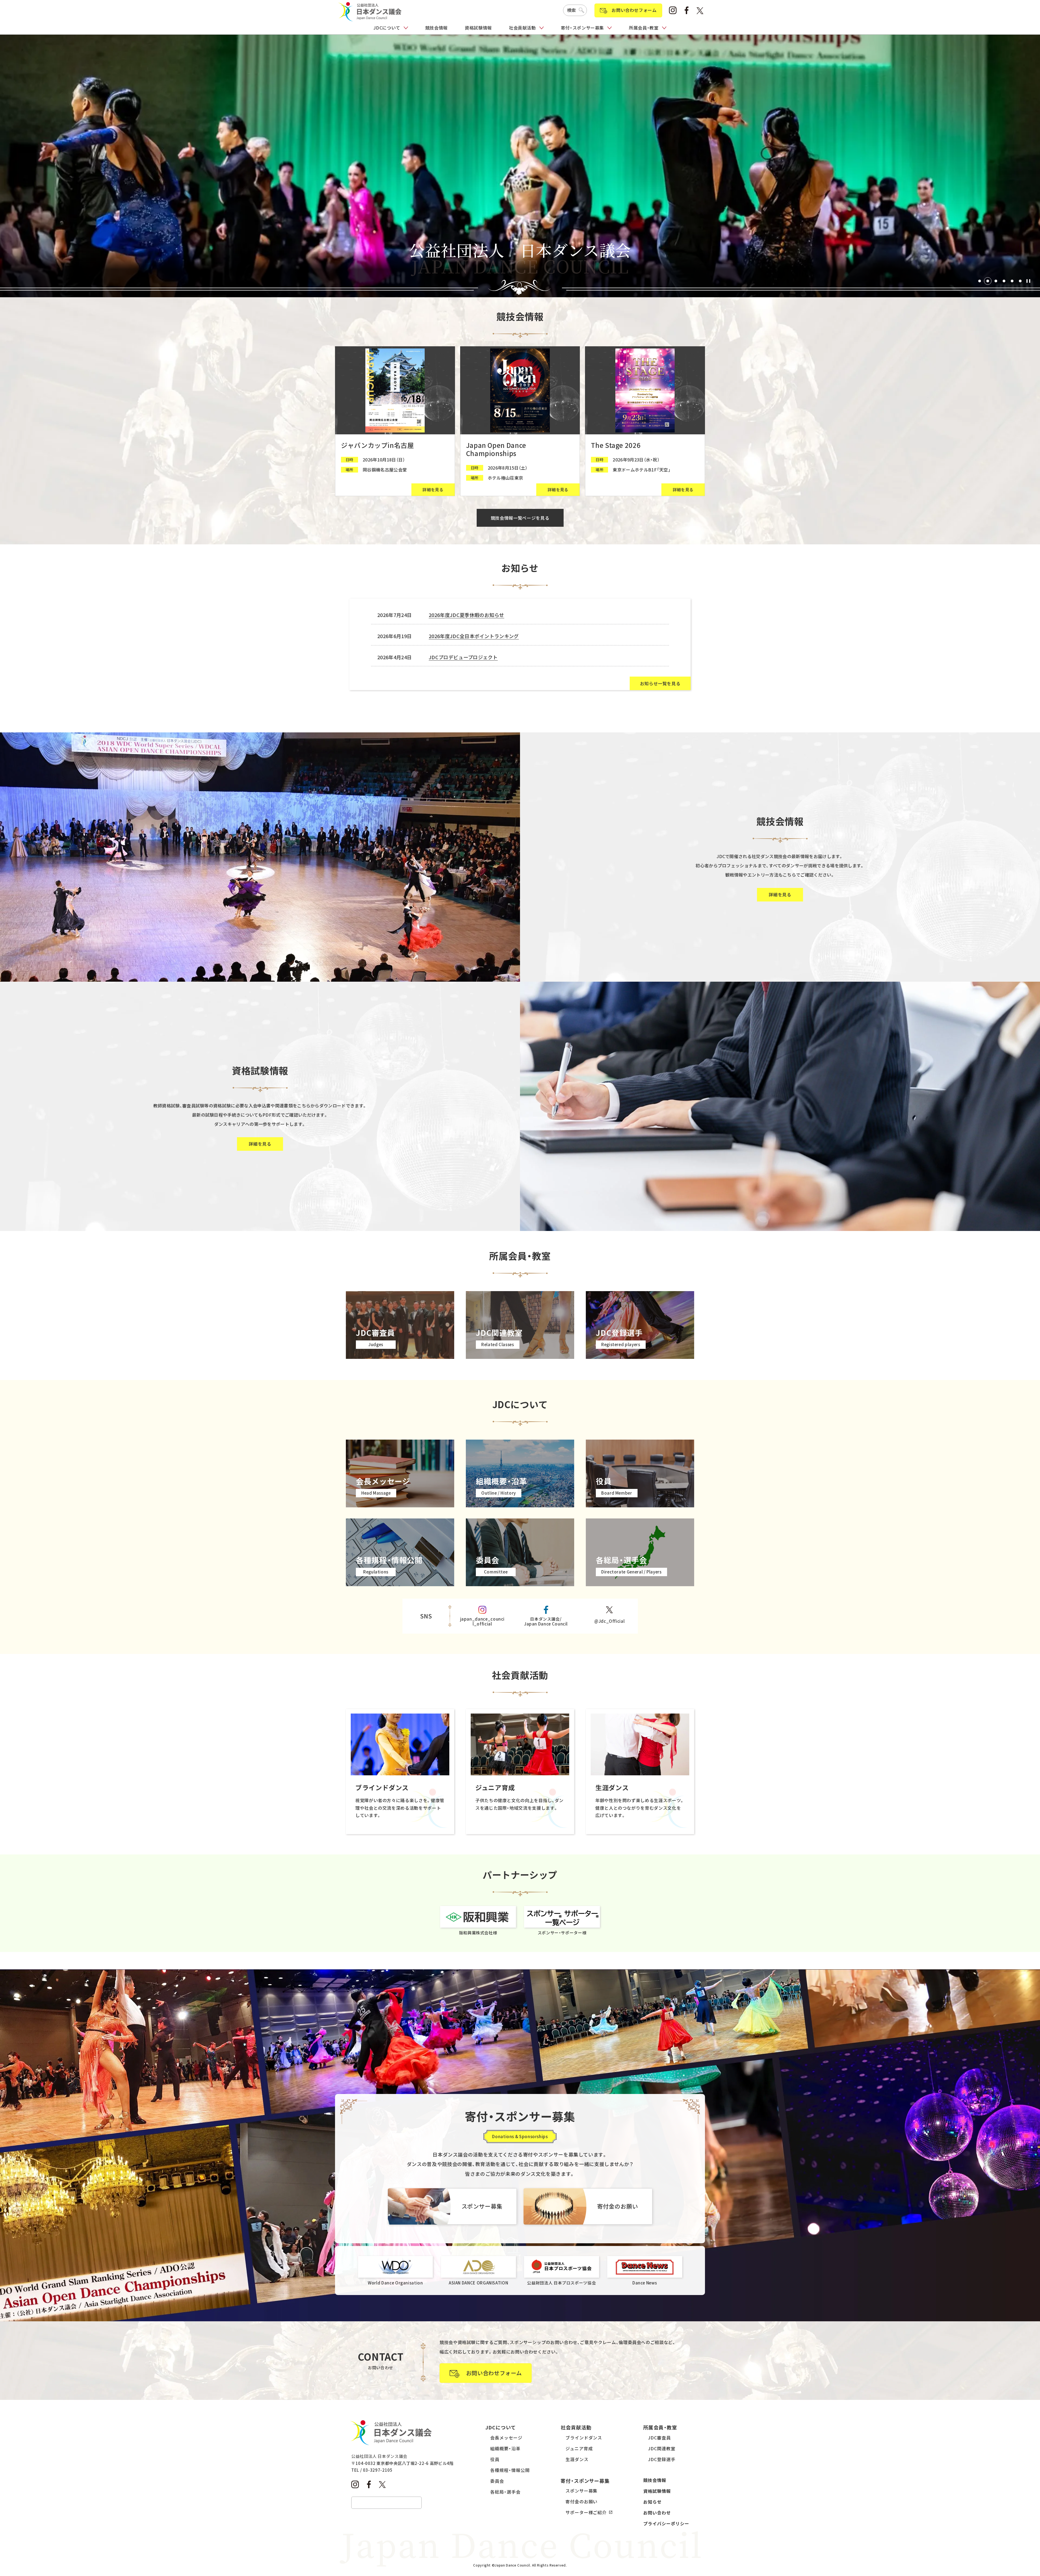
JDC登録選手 (662, 2459)
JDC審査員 (659, 2438)
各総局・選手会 (505, 2492)
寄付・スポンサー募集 (582, 28)
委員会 (497, 2481)
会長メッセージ (506, 2438)
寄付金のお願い (582, 2501)
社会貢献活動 (522, 28)
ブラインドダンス (584, 2438)
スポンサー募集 (582, 2491)
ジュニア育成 (579, 2448)
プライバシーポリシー (666, 2523)
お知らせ (652, 2502)
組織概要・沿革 (505, 2448)
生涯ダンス (577, 2459)
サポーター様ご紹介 (586, 2512)
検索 (572, 10)
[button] (980, 281)
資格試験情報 (478, 28)
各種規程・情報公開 (510, 2470)
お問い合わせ (657, 2513)
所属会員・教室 (644, 28)
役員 (495, 2459)
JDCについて (387, 28)
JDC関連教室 (662, 2448)
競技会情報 (436, 28)
